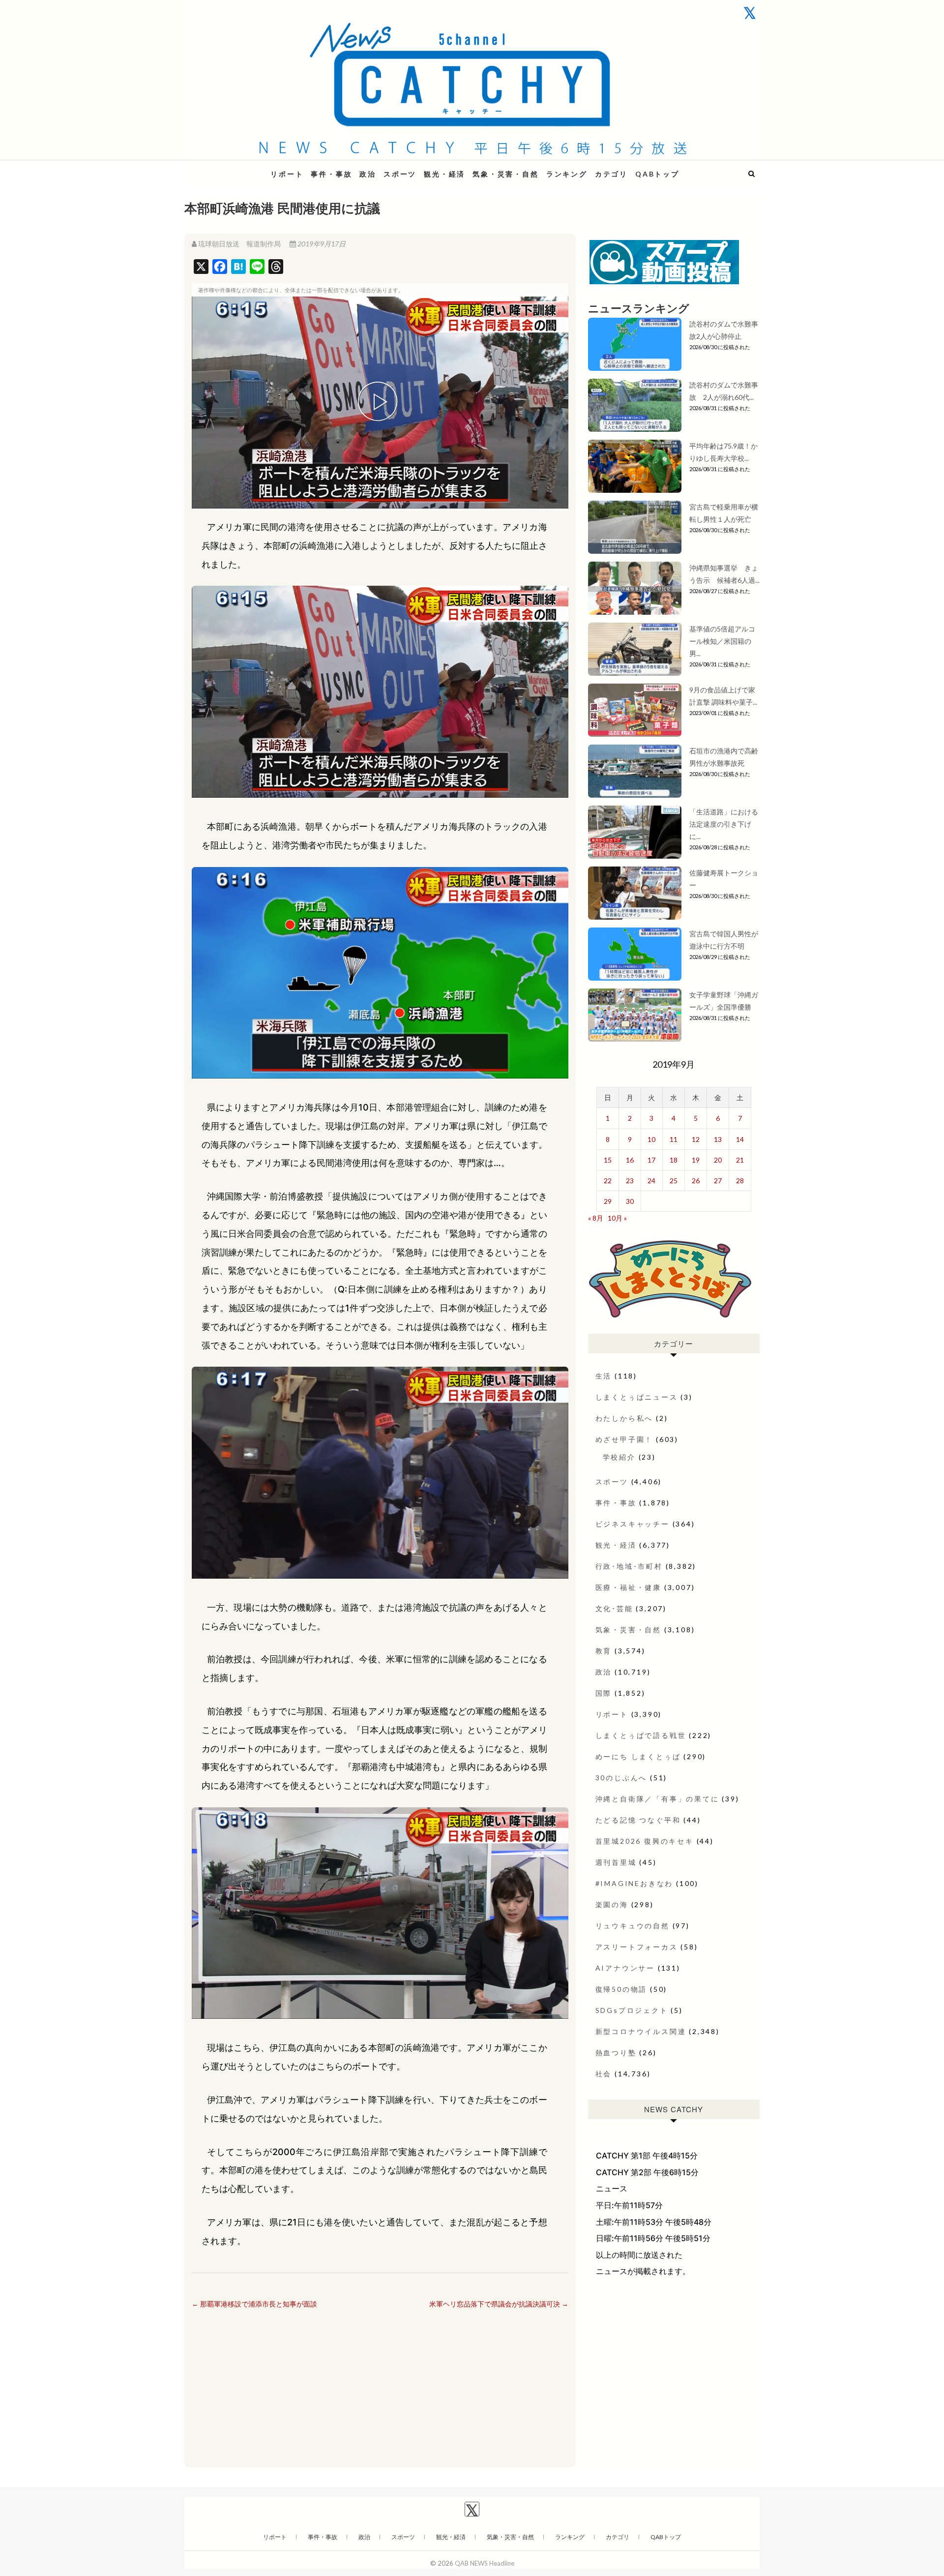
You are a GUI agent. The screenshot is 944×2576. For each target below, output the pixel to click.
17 (651, 1160)
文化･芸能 (614, 1608)
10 (651, 1139)
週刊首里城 (616, 1862)
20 (718, 1160)
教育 (604, 1651)
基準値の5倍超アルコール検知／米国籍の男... (722, 641)
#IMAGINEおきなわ (634, 1883)
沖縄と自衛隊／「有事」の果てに (657, 1799)
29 (608, 1201)
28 (740, 1181)
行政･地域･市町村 (629, 1566)
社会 (604, 2074)
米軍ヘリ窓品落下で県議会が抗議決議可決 (499, 2304)
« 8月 (596, 1218)
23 (630, 1181)
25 (674, 1181)
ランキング (567, 174)
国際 (604, 1693)
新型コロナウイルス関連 (641, 2031)
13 (718, 1139)
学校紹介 (619, 1457)
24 (651, 1181)
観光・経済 (444, 174)
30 (630, 1201)
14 (740, 1139)
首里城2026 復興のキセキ (645, 1841)
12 (696, 1139)
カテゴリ (611, 174)
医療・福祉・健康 (628, 1587)
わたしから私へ (624, 1418)
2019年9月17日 (321, 244)
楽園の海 (612, 1904)
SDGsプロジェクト (632, 2010)
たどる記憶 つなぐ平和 (638, 1820)
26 (696, 1181)
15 (608, 1160)
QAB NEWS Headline (236, 168)
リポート (287, 174)
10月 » (617, 1218)
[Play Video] (380, 403)
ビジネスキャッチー (633, 1524)
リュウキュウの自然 (633, 1926)
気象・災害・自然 (505, 174)
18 (674, 1160)
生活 (604, 1376)
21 (740, 1160)
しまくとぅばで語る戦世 (641, 1735)
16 (630, 1160)
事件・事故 (331, 174)
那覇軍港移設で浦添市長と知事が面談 (254, 2304)
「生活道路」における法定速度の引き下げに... (724, 824)
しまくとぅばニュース (637, 1397)
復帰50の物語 (621, 1989)
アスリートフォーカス (637, 1947)
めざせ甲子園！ (624, 1439)
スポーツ (400, 174)
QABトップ (657, 174)
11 (674, 1139)
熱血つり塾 (616, 2052)
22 (608, 1181)
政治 (368, 174)
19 (696, 1160)
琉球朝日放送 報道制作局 (239, 244)
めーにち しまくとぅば (638, 1756)
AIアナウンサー (625, 1968)
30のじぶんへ (621, 1778)
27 (718, 1181)
